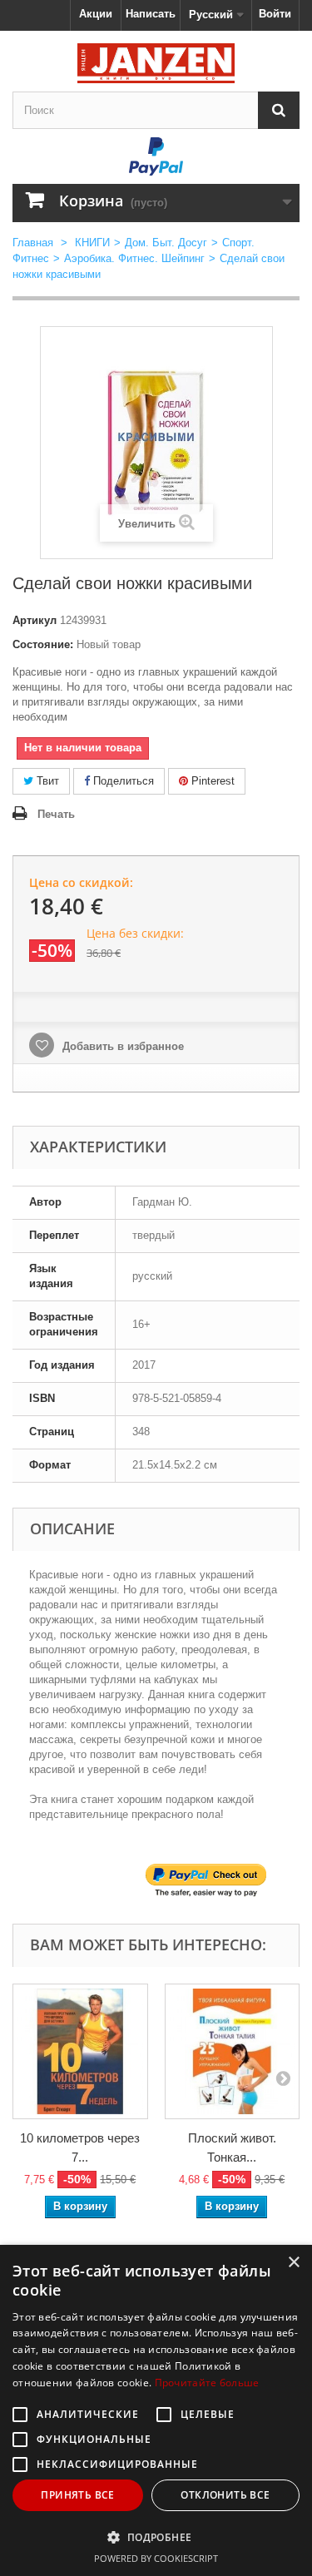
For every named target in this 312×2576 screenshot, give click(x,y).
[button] (156, 2537)
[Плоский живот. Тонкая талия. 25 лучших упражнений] (233, 2051)
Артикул (35, 620)
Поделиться (122, 781)
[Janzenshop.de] (156, 63)
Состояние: (43, 644)
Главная (33, 243)
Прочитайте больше (207, 2383)
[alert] (156, 2410)
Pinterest (211, 781)
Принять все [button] (77, 2495)
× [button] (293, 2263)
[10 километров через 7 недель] (80, 2051)
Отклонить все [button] (225, 2495)
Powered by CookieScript (156, 2558)
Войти (275, 14)
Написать (151, 14)
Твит (46, 781)
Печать (56, 814)
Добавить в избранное (121, 1046)
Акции (96, 14)
